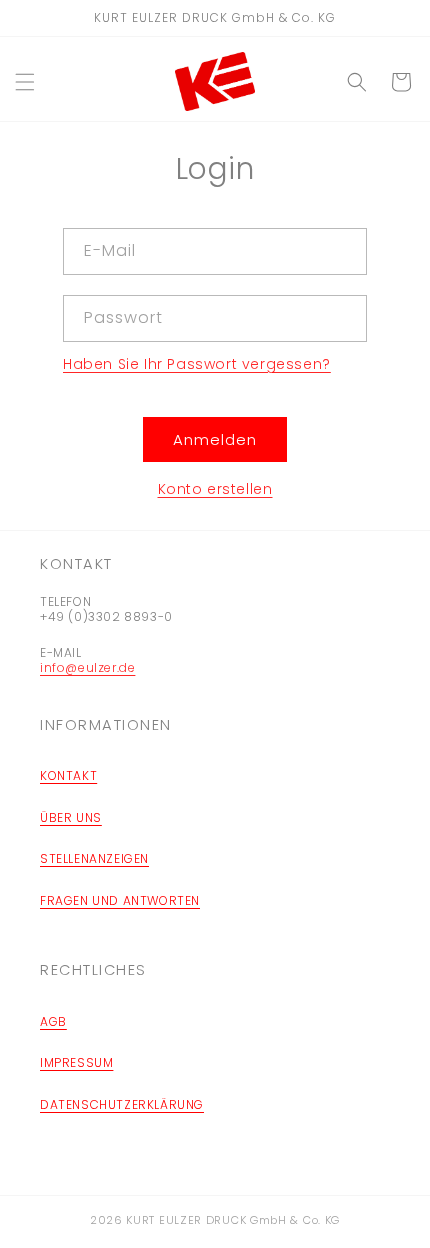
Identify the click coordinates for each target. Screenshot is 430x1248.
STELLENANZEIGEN (94, 858)
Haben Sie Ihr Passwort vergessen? (197, 364)
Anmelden (215, 439)
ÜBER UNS (71, 817)
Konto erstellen (215, 489)
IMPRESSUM (76, 1062)
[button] (25, 82)
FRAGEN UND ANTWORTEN (120, 900)
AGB (53, 1021)
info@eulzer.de (87, 667)
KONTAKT (68, 775)
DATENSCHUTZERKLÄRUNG (122, 1104)
